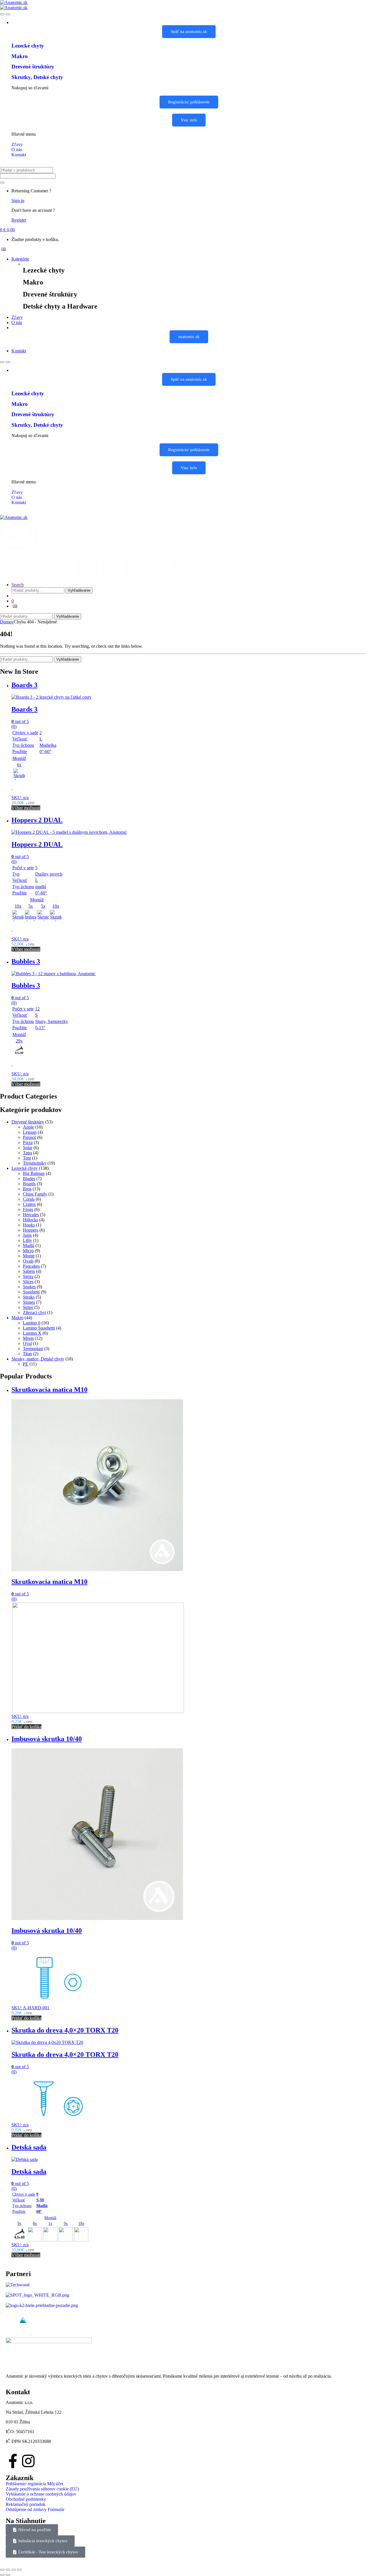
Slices (28, 1282)
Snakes (29, 1287)
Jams (27, 1235)
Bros (27, 1189)
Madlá (29, 1245)
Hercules (31, 1215)
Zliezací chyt (34, 1312)
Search (18, 585)
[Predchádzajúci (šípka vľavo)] (2, 2575)
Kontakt (19, 351)
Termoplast (33, 1349)
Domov (7, 622)
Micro (28, 1251)
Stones (29, 1302)
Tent (27, 1158)
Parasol (29, 1137)
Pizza (28, 1142)
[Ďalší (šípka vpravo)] (8, 2575)
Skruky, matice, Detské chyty (38, 1359)
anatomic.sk (189, 337)
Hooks (29, 1225)
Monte (29, 1256)
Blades (29, 1179)
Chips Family (35, 1194)
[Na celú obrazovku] (8, 2570)
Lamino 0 (32, 1323)
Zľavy (17, 317)
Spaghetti (31, 1292)
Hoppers (31, 1230)
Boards (29, 1184)
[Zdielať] (14, 2570)
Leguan (30, 1132)
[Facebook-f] (13, 2461)
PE (26, 1364)
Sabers (29, 1271)
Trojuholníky (35, 1163)
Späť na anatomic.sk (189, 31)
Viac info (189, 120)
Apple (28, 1127)
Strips (28, 1307)
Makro (17, 1318)
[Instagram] (28, 2461)
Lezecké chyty (25, 1168)
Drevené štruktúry (28, 1122)
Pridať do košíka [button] (26, 1727)
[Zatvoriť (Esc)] (19, 2570)
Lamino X (32, 1333)
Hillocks (30, 1220)
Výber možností (26, 808)
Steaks (29, 1297)
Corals (29, 1199)
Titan (27, 1354)
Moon (28, 1338)
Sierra (28, 1276)
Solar (28, 1148)
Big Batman (34, 1173)
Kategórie (20, 259)
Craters (29, 1204)
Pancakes (31, 1266)
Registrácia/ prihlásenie (189, 102)
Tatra (27, 1153)
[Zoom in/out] (2, 2570)
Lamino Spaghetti (39, 1328)
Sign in (18, 200)
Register (19, 220)
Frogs (28, 1209)
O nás (17, 322)
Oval (27, 1343)
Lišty (27, 1240)
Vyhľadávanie (79, 590)
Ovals (28, 1261)
